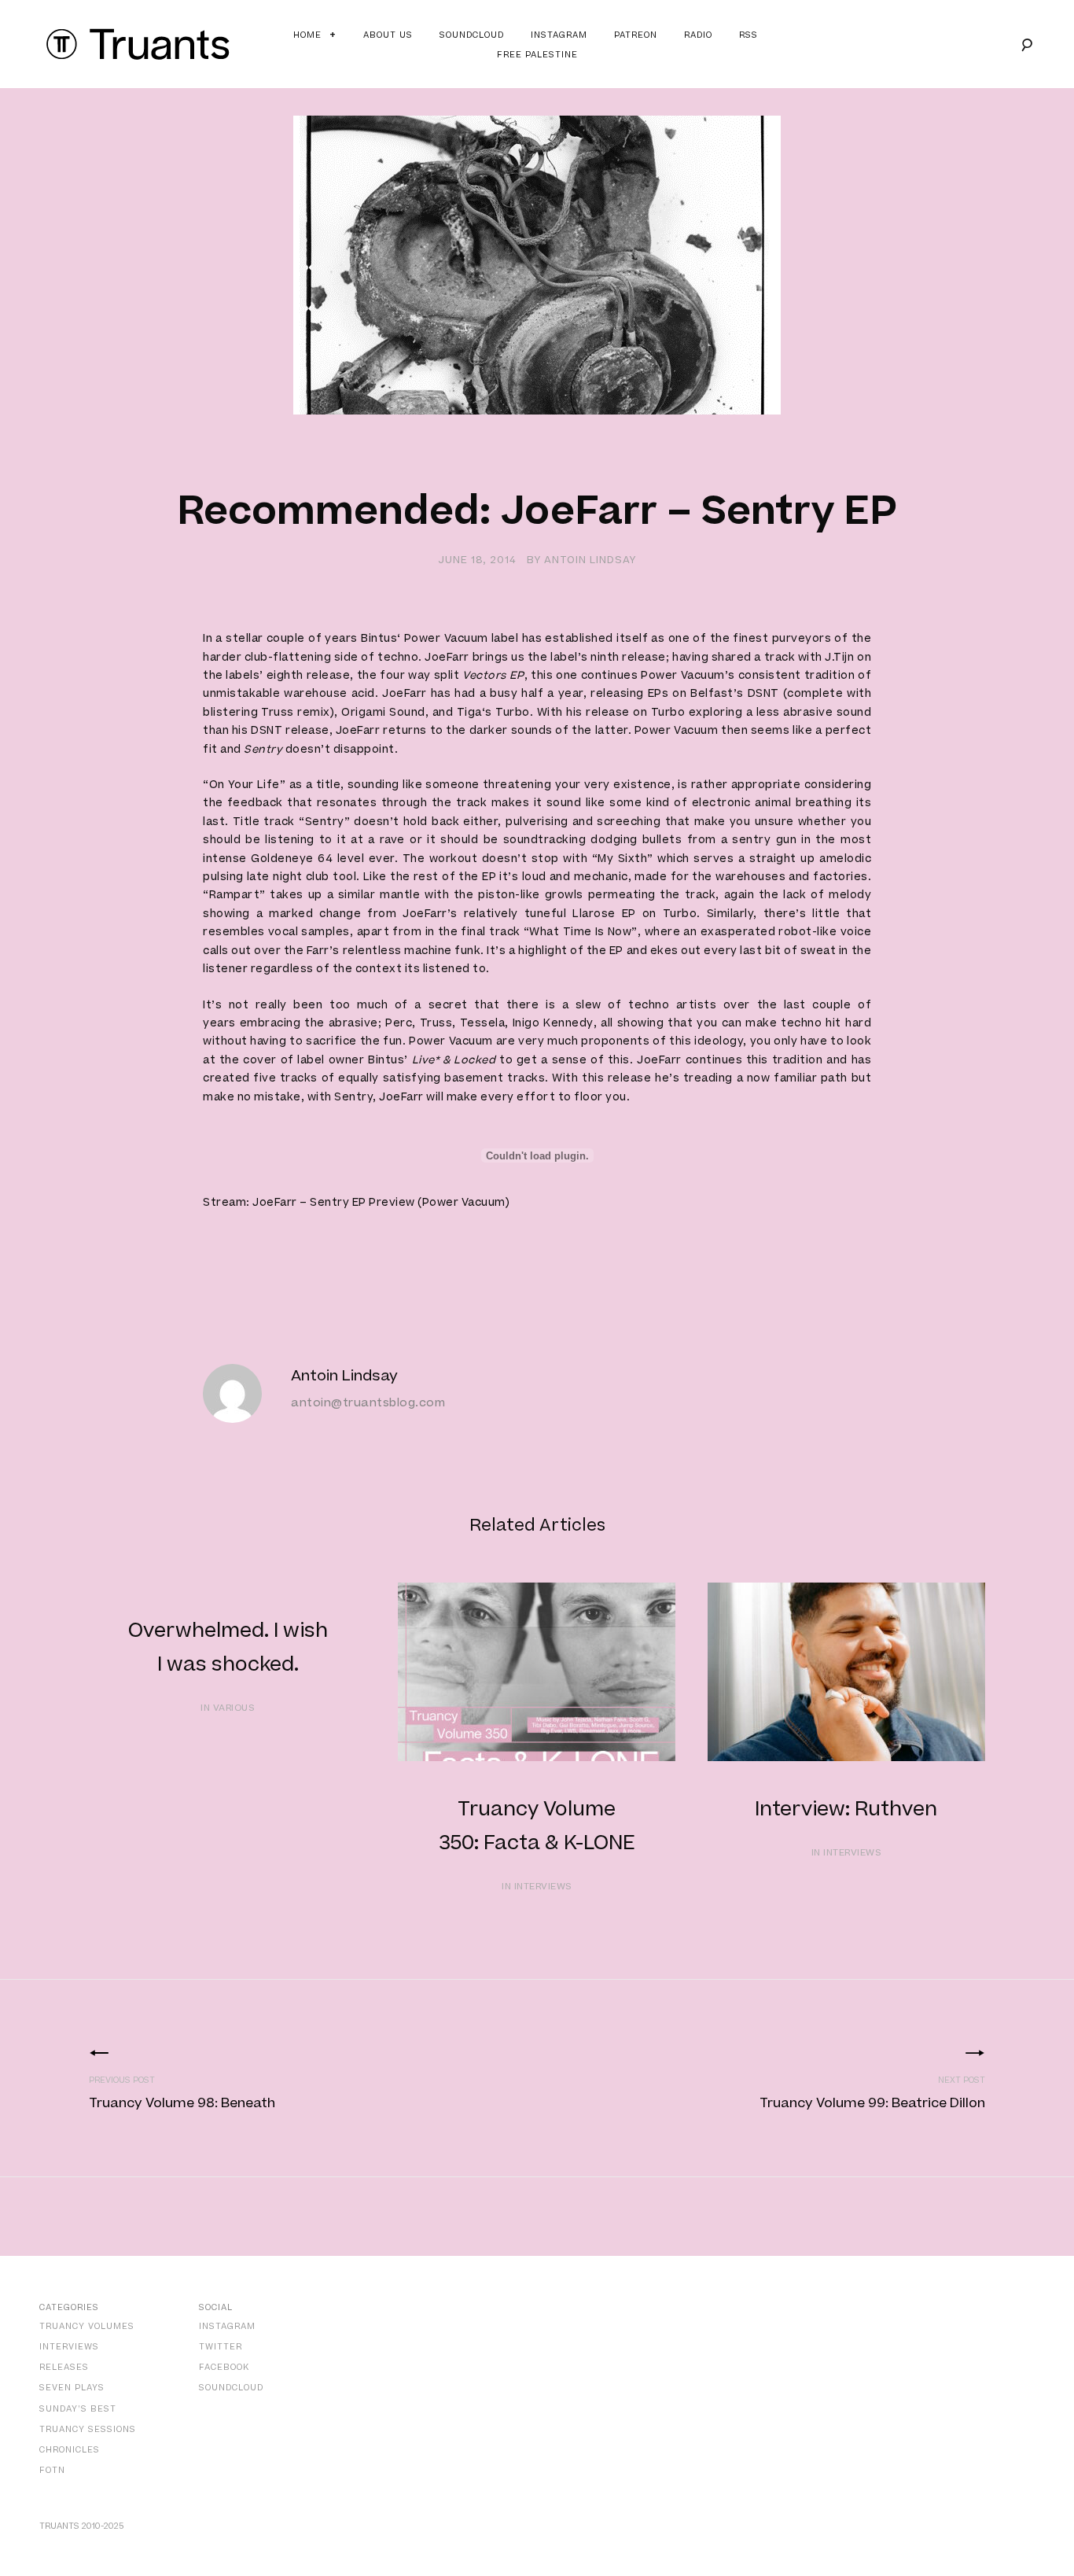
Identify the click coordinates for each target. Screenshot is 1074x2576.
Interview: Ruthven (846, 1809)
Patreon (636, 35)
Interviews (69, 2347)
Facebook (224, 2367)
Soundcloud (472, 35)
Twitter (221, 2347)
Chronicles (70, 2450)
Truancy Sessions (88, 2429)
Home (307, 35)
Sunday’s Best (78, 2409)
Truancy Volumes (87, 2326)
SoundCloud (231, 2388)
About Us (388, 35)
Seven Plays (72, 2388)
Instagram (559, 35)
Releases (64, 2367)
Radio (698, 35)
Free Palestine (537, 55)
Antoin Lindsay (590, 560)
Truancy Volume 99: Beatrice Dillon (872, 2103)
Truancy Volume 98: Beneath (182, 2103)
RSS (748, 35)
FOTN (52, 2470)
